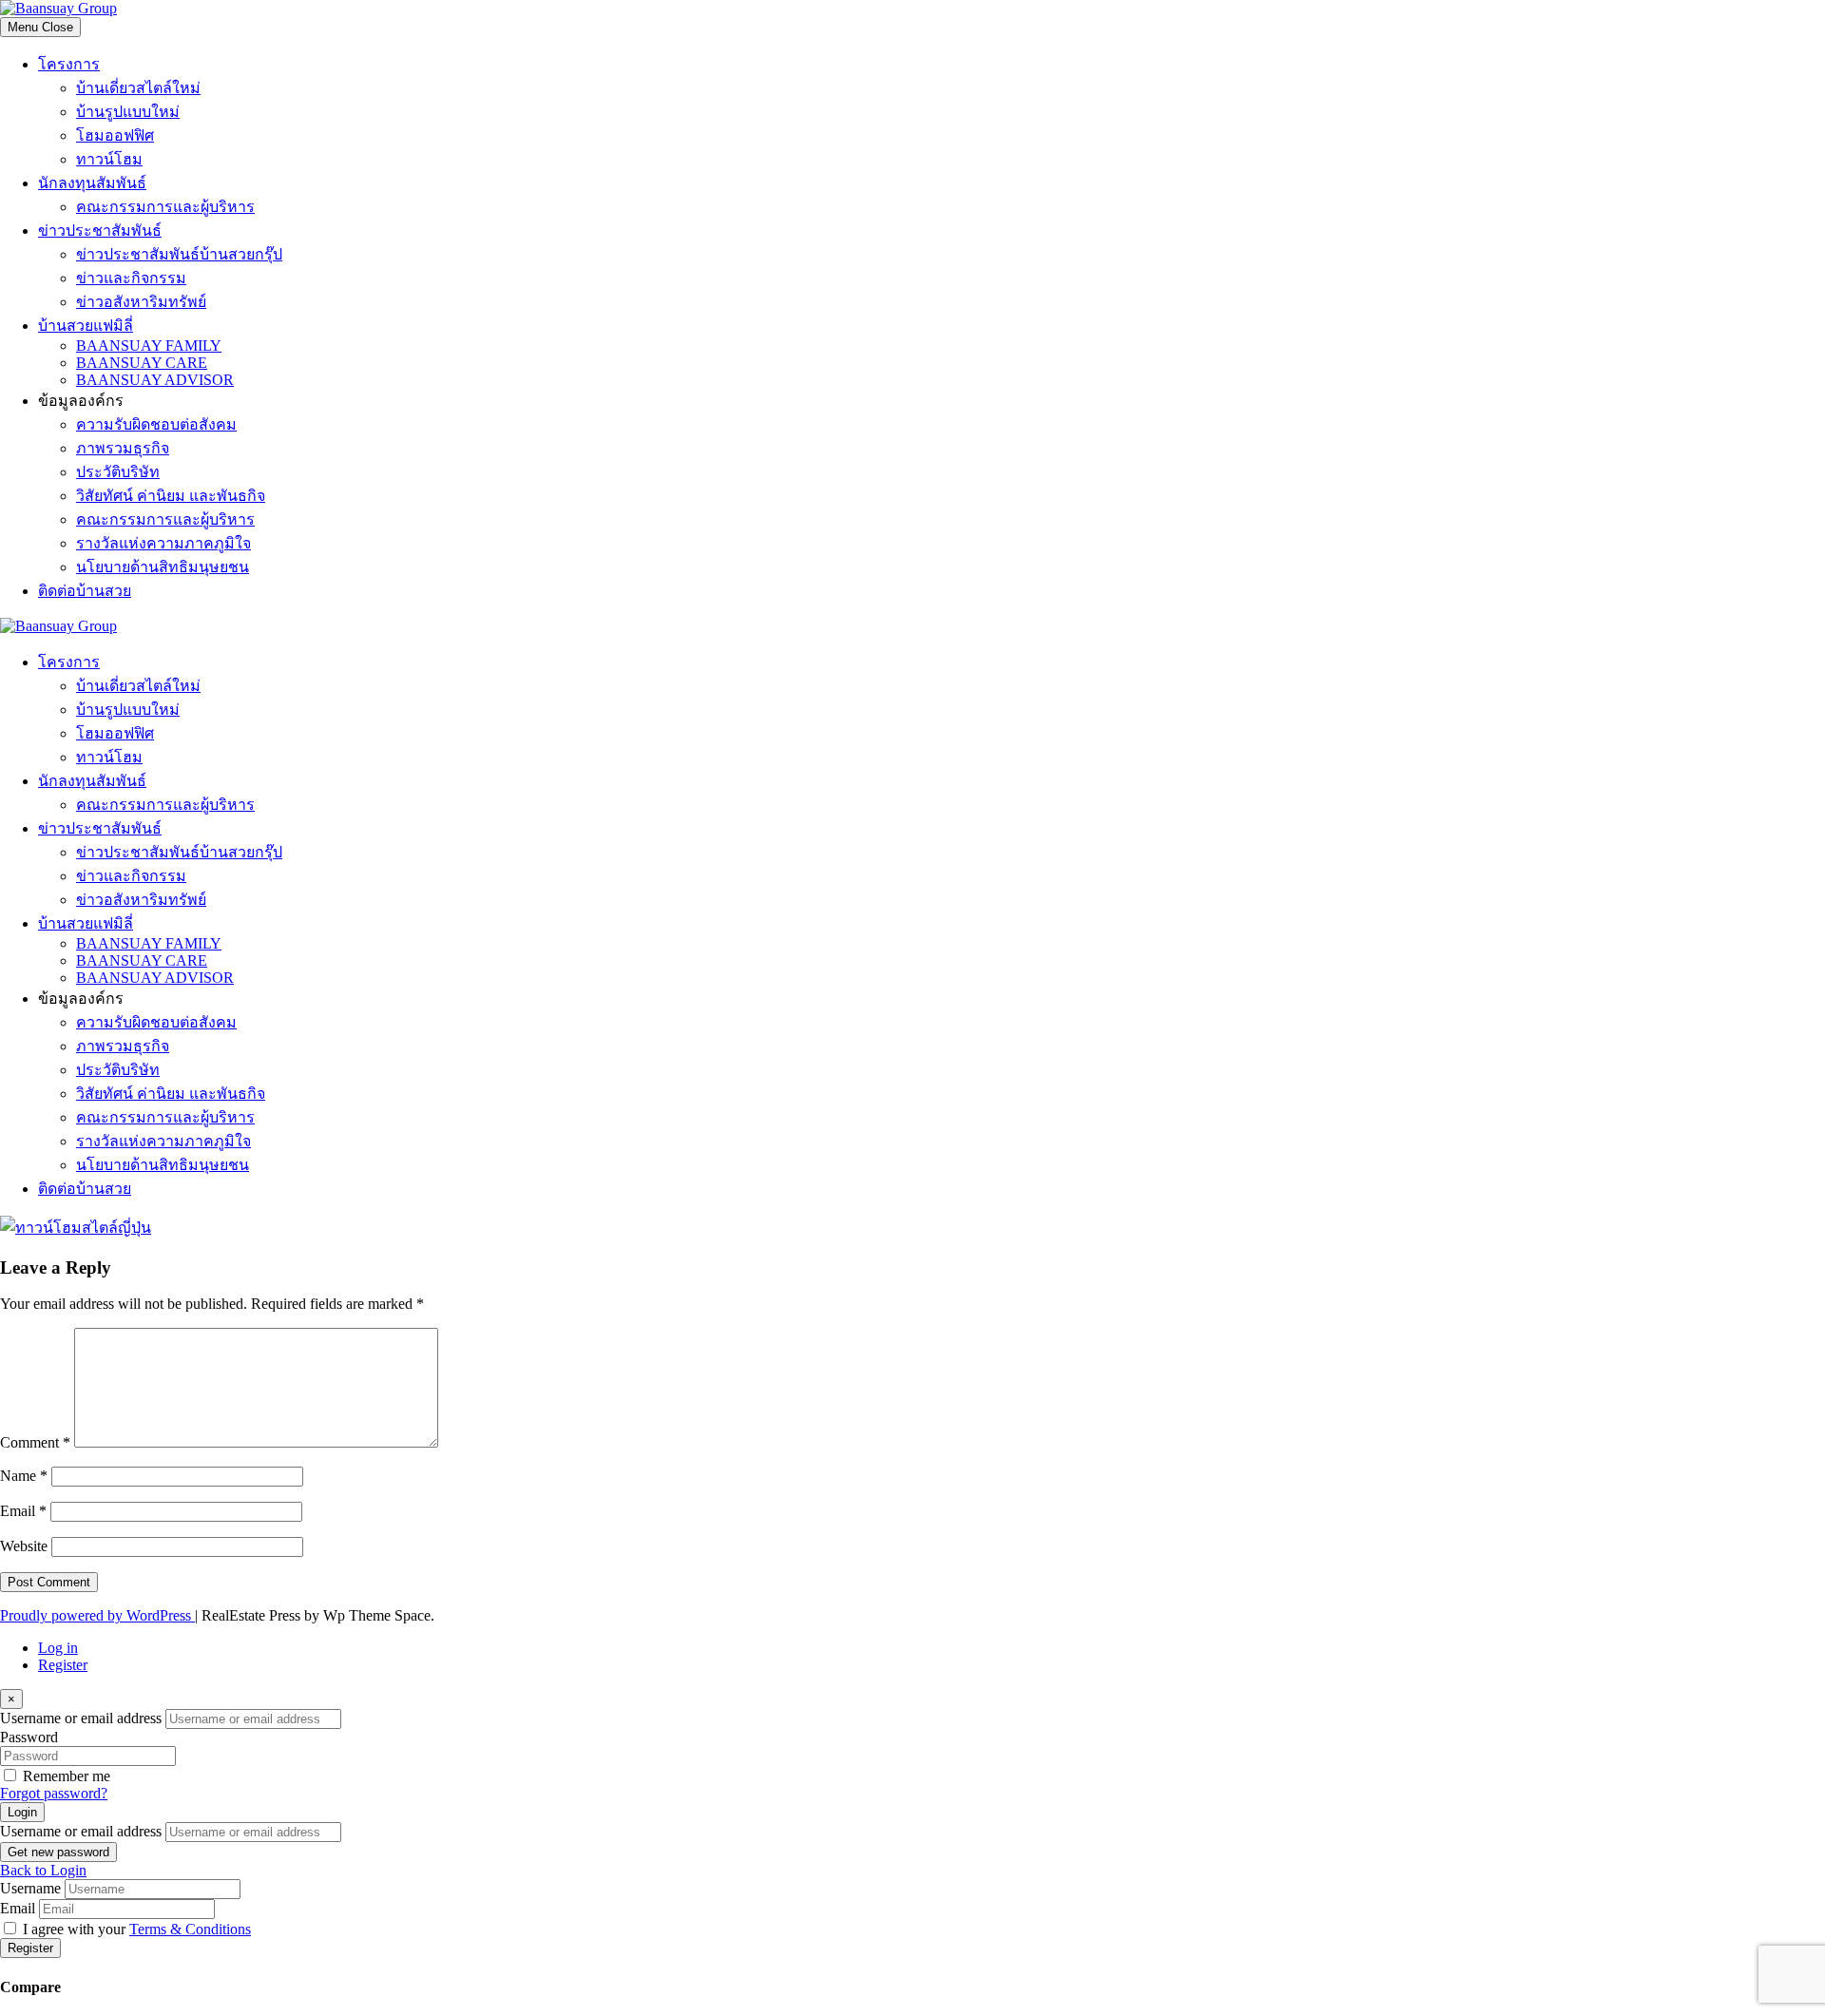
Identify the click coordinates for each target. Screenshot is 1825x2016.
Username (30, 1888)
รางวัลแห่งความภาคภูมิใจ (163, 543)
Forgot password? (54, 1793)
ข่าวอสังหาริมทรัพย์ (141, 302)
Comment (35, 1442)
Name (24, 1476)
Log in (58, 1648)
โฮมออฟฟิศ (115, 135)
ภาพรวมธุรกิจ (123, 448)
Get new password (58, 1852)
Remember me (67, 1776)
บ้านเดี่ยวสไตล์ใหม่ (138, 88)
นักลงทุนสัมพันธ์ (92, 183)
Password (29, 1737)
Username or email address (81, 1718)
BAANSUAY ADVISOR (155, 380)
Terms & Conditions (190, 1929)
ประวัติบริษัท (118, 472)
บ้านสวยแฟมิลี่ (86, 326)
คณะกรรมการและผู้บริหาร (165, 207)
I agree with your (137, 1929)
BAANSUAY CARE (142, 363)
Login (22, 1812)
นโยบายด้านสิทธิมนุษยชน (163, 567)
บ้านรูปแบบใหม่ (128, 112)
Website (24, 1546)
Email (23, 1511)
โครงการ (69, 64)
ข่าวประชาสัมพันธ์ (100, 230)
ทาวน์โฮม (109, 159)
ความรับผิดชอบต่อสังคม (156, 424)
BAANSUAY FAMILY (149, 346)
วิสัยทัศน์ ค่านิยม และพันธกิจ (171, 496)
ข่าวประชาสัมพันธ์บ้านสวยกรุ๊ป (179, 254)
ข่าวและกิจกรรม (131, 278)
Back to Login (43, 1870)
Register (63, 1665)
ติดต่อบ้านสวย (85, 591)
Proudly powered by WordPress (97, 1615)
